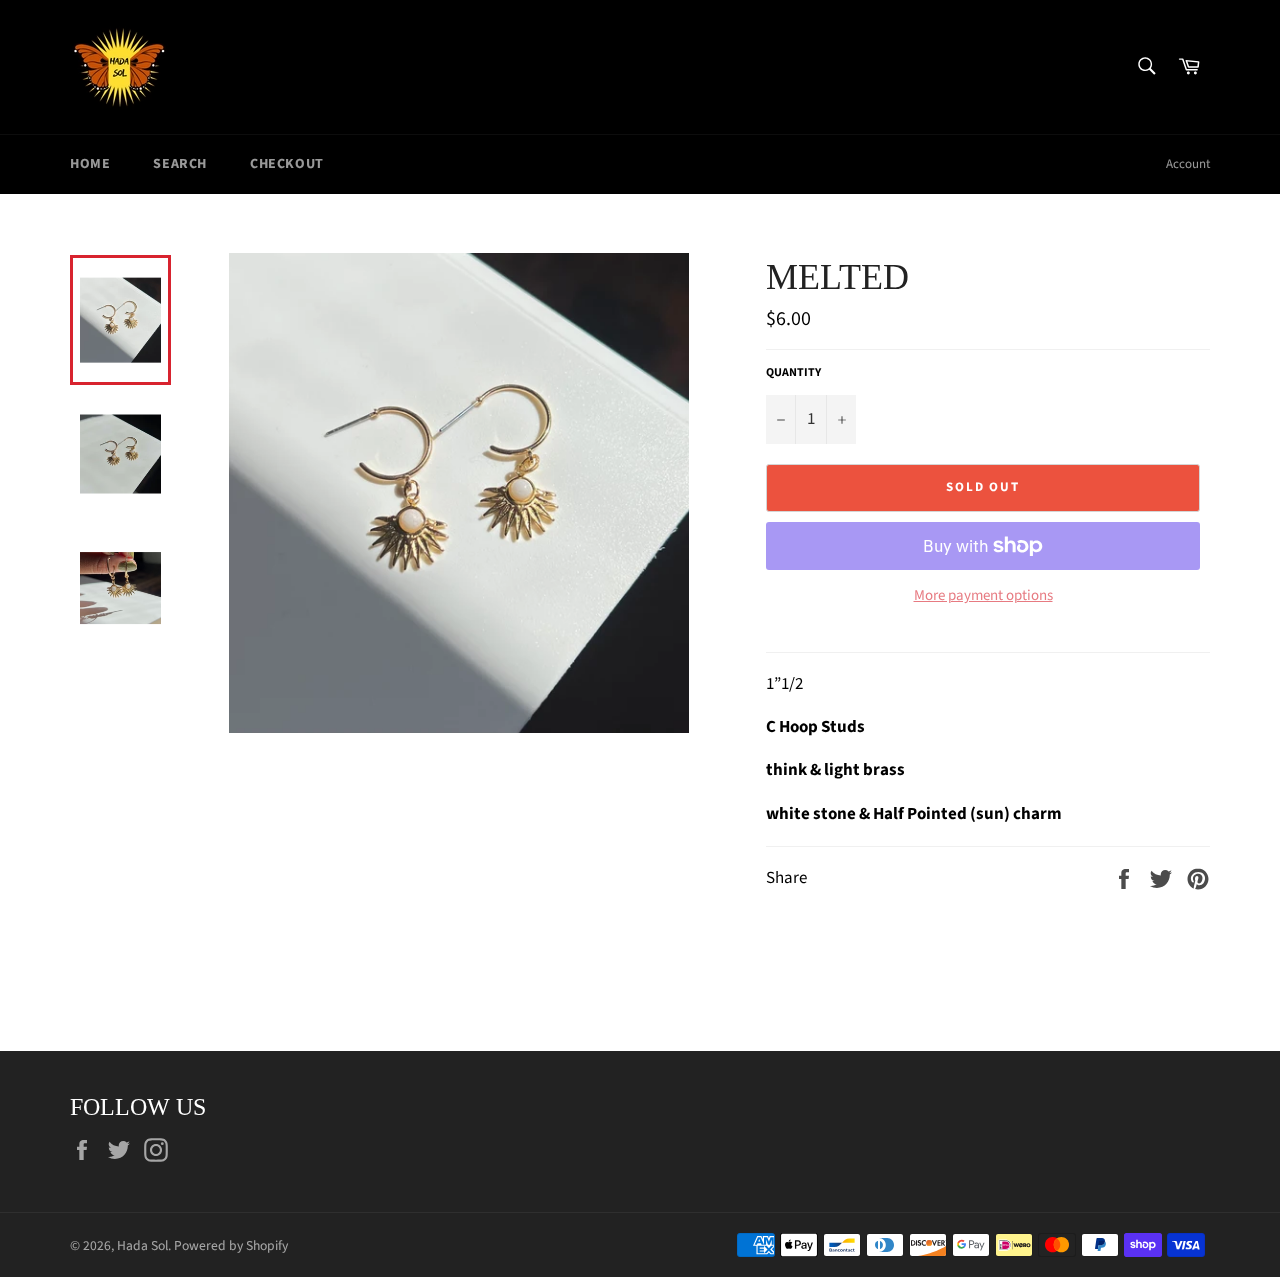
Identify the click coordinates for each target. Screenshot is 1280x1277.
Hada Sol (142, 1245)
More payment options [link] (983, 596)
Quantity (793, 373)
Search (180, 164)
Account (1188, 164)
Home (90, 164)
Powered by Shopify (231, 1245)
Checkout (287, 164)
